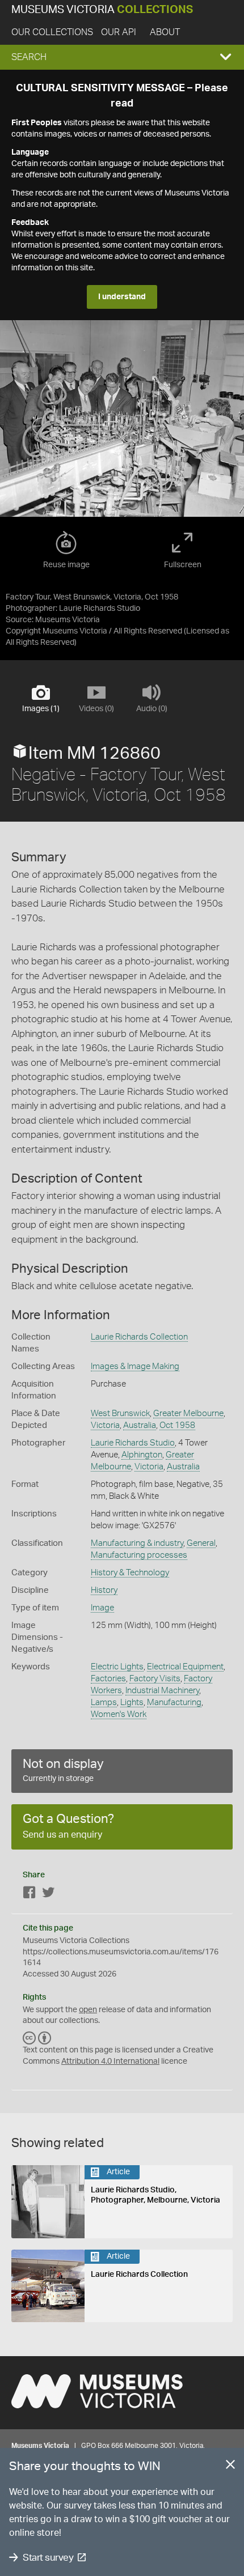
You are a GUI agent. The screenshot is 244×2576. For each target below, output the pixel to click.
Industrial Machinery (162, 1691)
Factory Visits (155, 1679)
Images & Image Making (135, 1366)
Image (102, 1608)
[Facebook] (30, 1895)
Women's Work (119, 1714)
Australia (140, 1425)
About (165, 32)
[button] (122, 57)
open (88, 2010)
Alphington (142, 1455)
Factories (108, 1679)
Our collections (52, 32)
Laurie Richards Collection (139, 1337)
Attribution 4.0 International (110, 2061)
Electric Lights (117, 1667)
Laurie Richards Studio (133, 1443)
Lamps (104, 1703)
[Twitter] (48, 1895)
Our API (119, 32)
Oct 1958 (177, 1425)
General (201, 1543)
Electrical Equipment (185, 1667)
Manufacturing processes (139, 1555)
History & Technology (130, 1573)
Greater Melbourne (188, 1414)
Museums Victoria (102, 10)
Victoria (105, 1425)
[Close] (230, 2467)
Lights (132, 1703)
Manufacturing (174, 1703)
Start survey (48, 2558)
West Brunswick (120, 1414)
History (104, 1590)
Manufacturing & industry (137, 1543)
